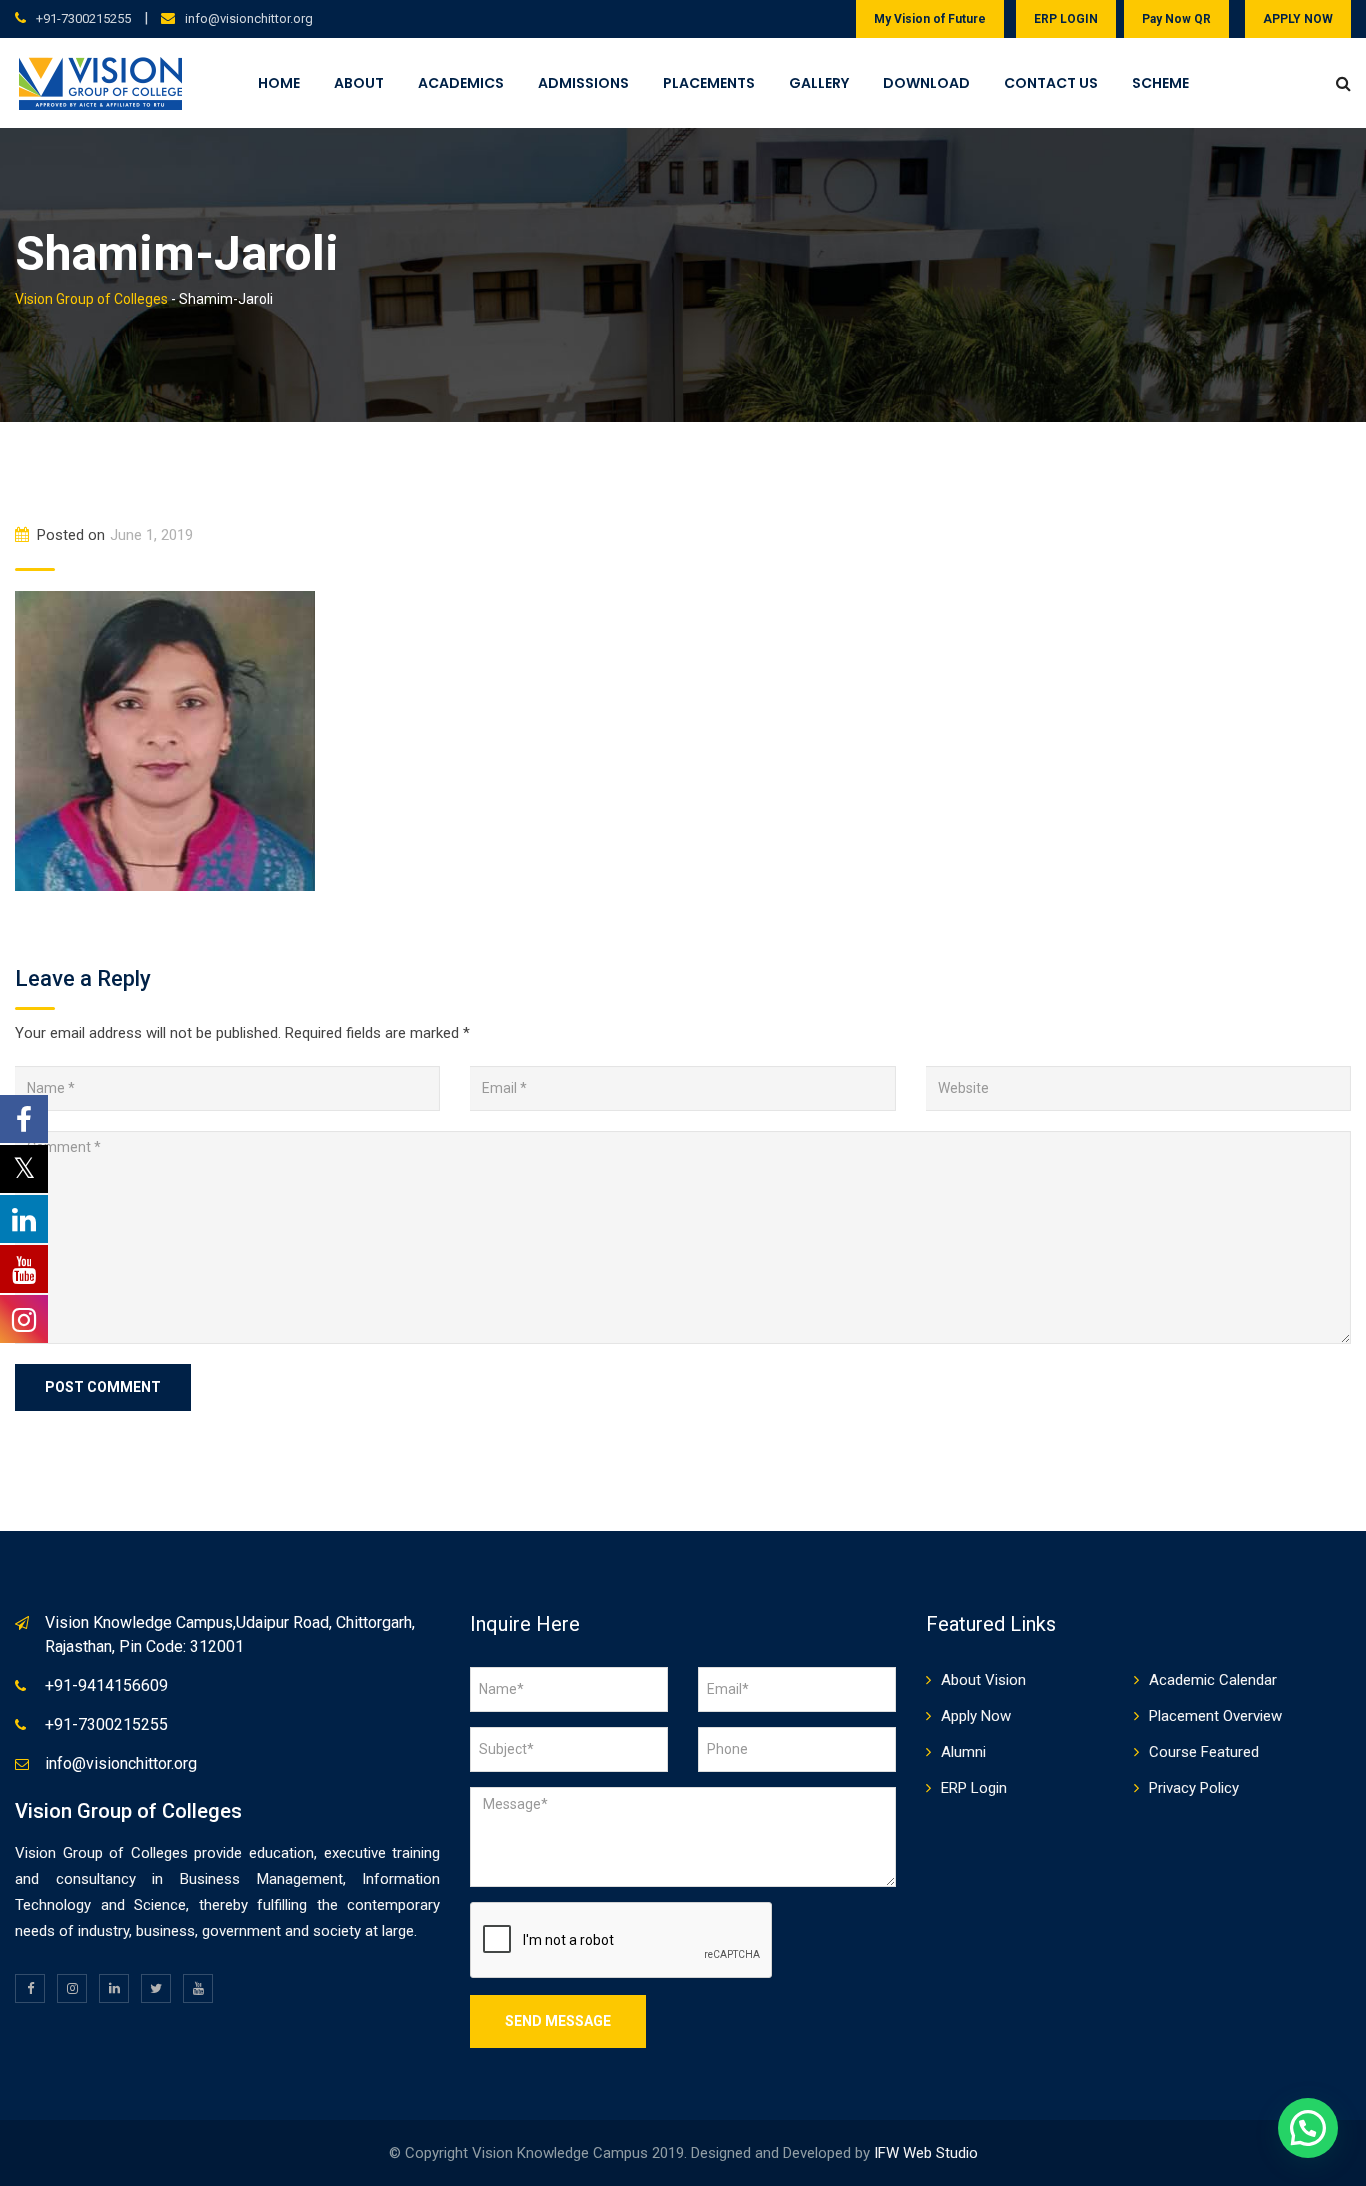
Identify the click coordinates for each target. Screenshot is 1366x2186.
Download (926, 83)
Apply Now (976, 1716)
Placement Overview (1215, 1716)
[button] (1308, 2128)
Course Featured (1204, 1752)
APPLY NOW (1298, 19)
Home (279, 83)
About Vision (983, 1680)
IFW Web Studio (926, 2153)
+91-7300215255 (83, 18)
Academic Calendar (1213, 1680)
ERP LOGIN (1066, 19)
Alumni (963, 1752)
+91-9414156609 (106, 1685)
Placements (709, 83)
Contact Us (1051, 83)
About (359, 83)
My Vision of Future (930, 19)
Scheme (1160, 83)
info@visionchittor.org (249, 18)
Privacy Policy (1194, 1788)
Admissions (583, 83)
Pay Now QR (1176, 19)
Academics (461, 83)
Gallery (819, 83)
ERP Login (974, 1788)
